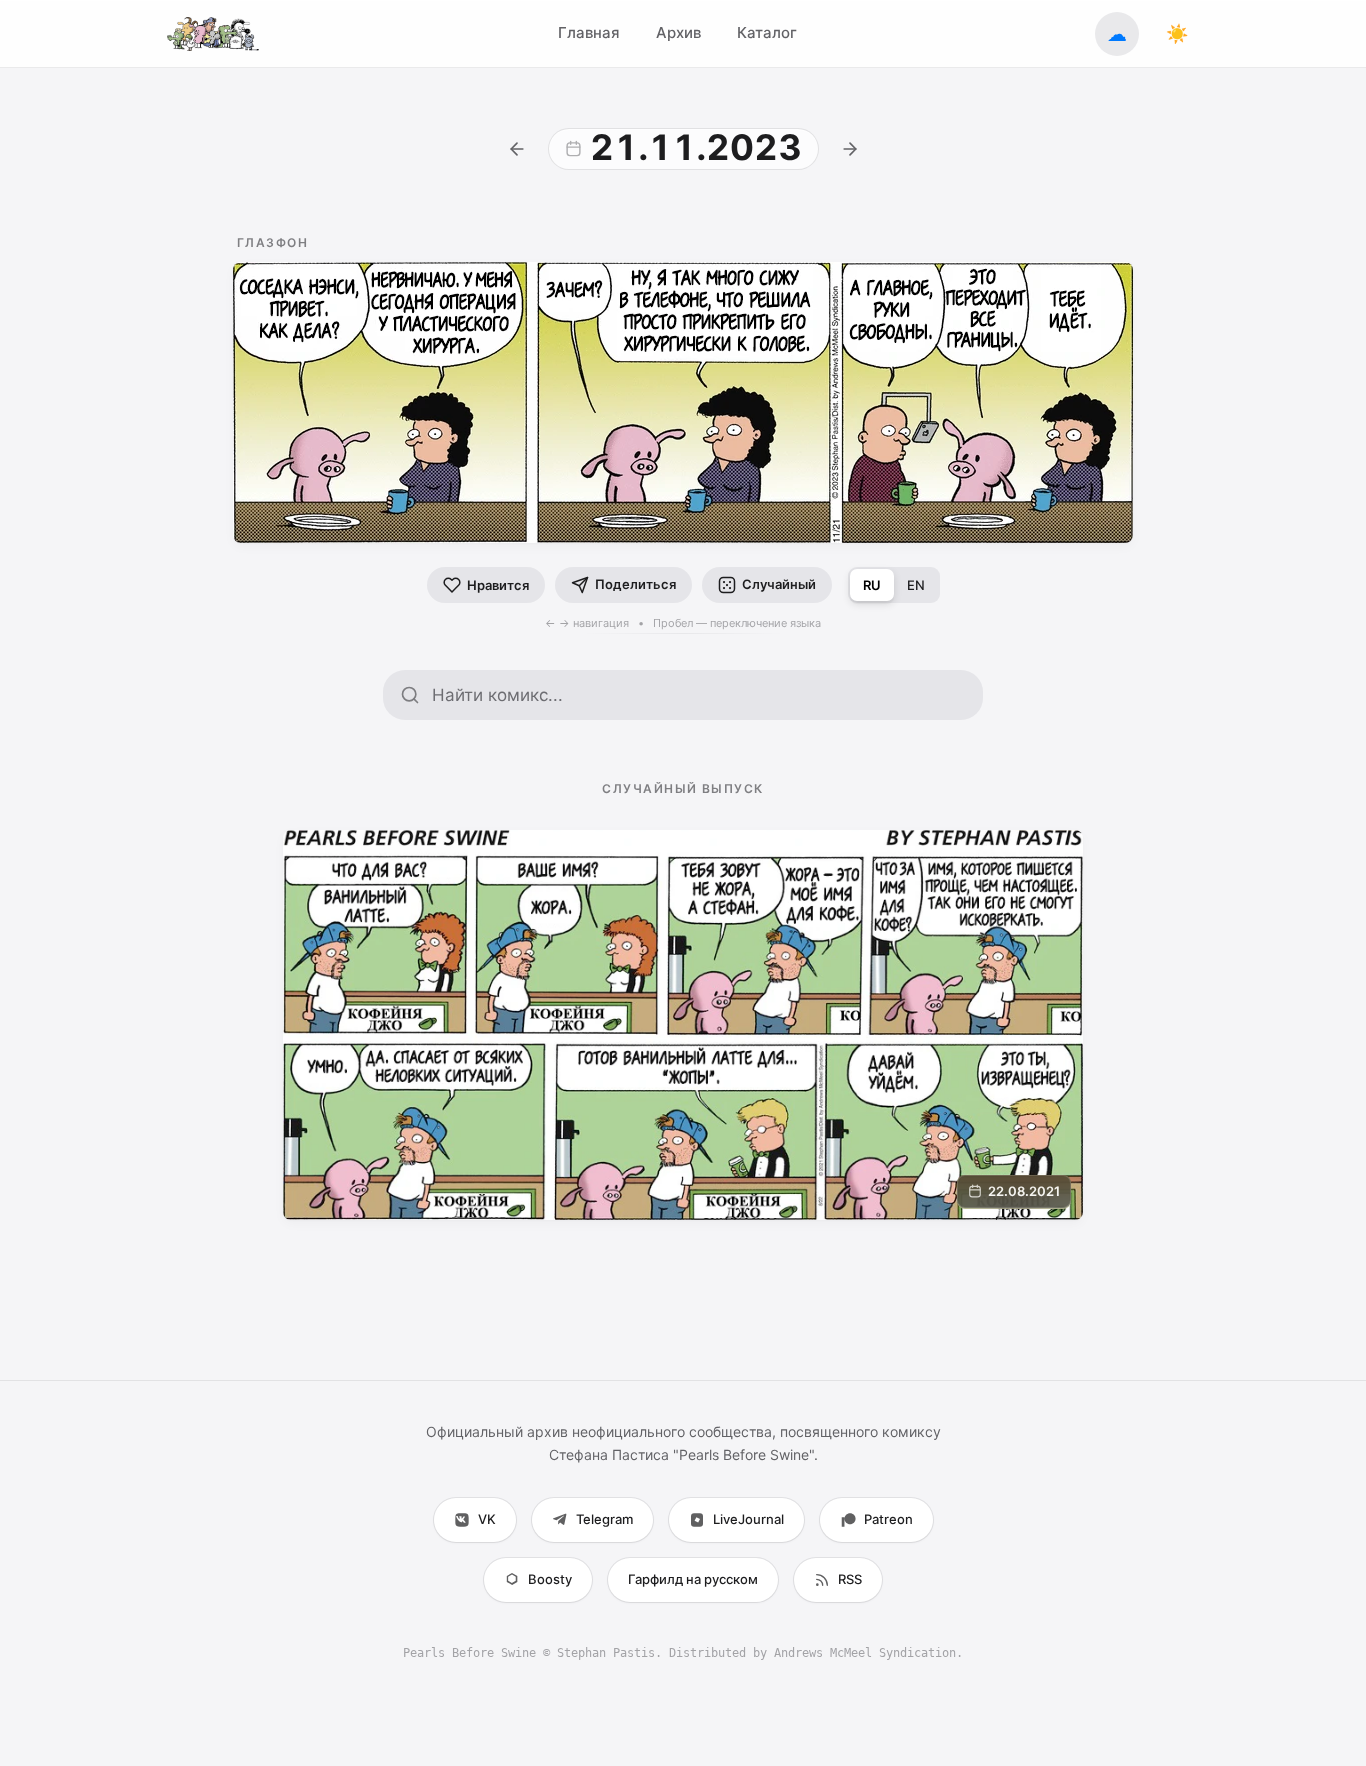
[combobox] (699, 695)
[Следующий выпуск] (850, 149)
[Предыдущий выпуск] (517, 149)
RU (872, 585)
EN (916, 585)
